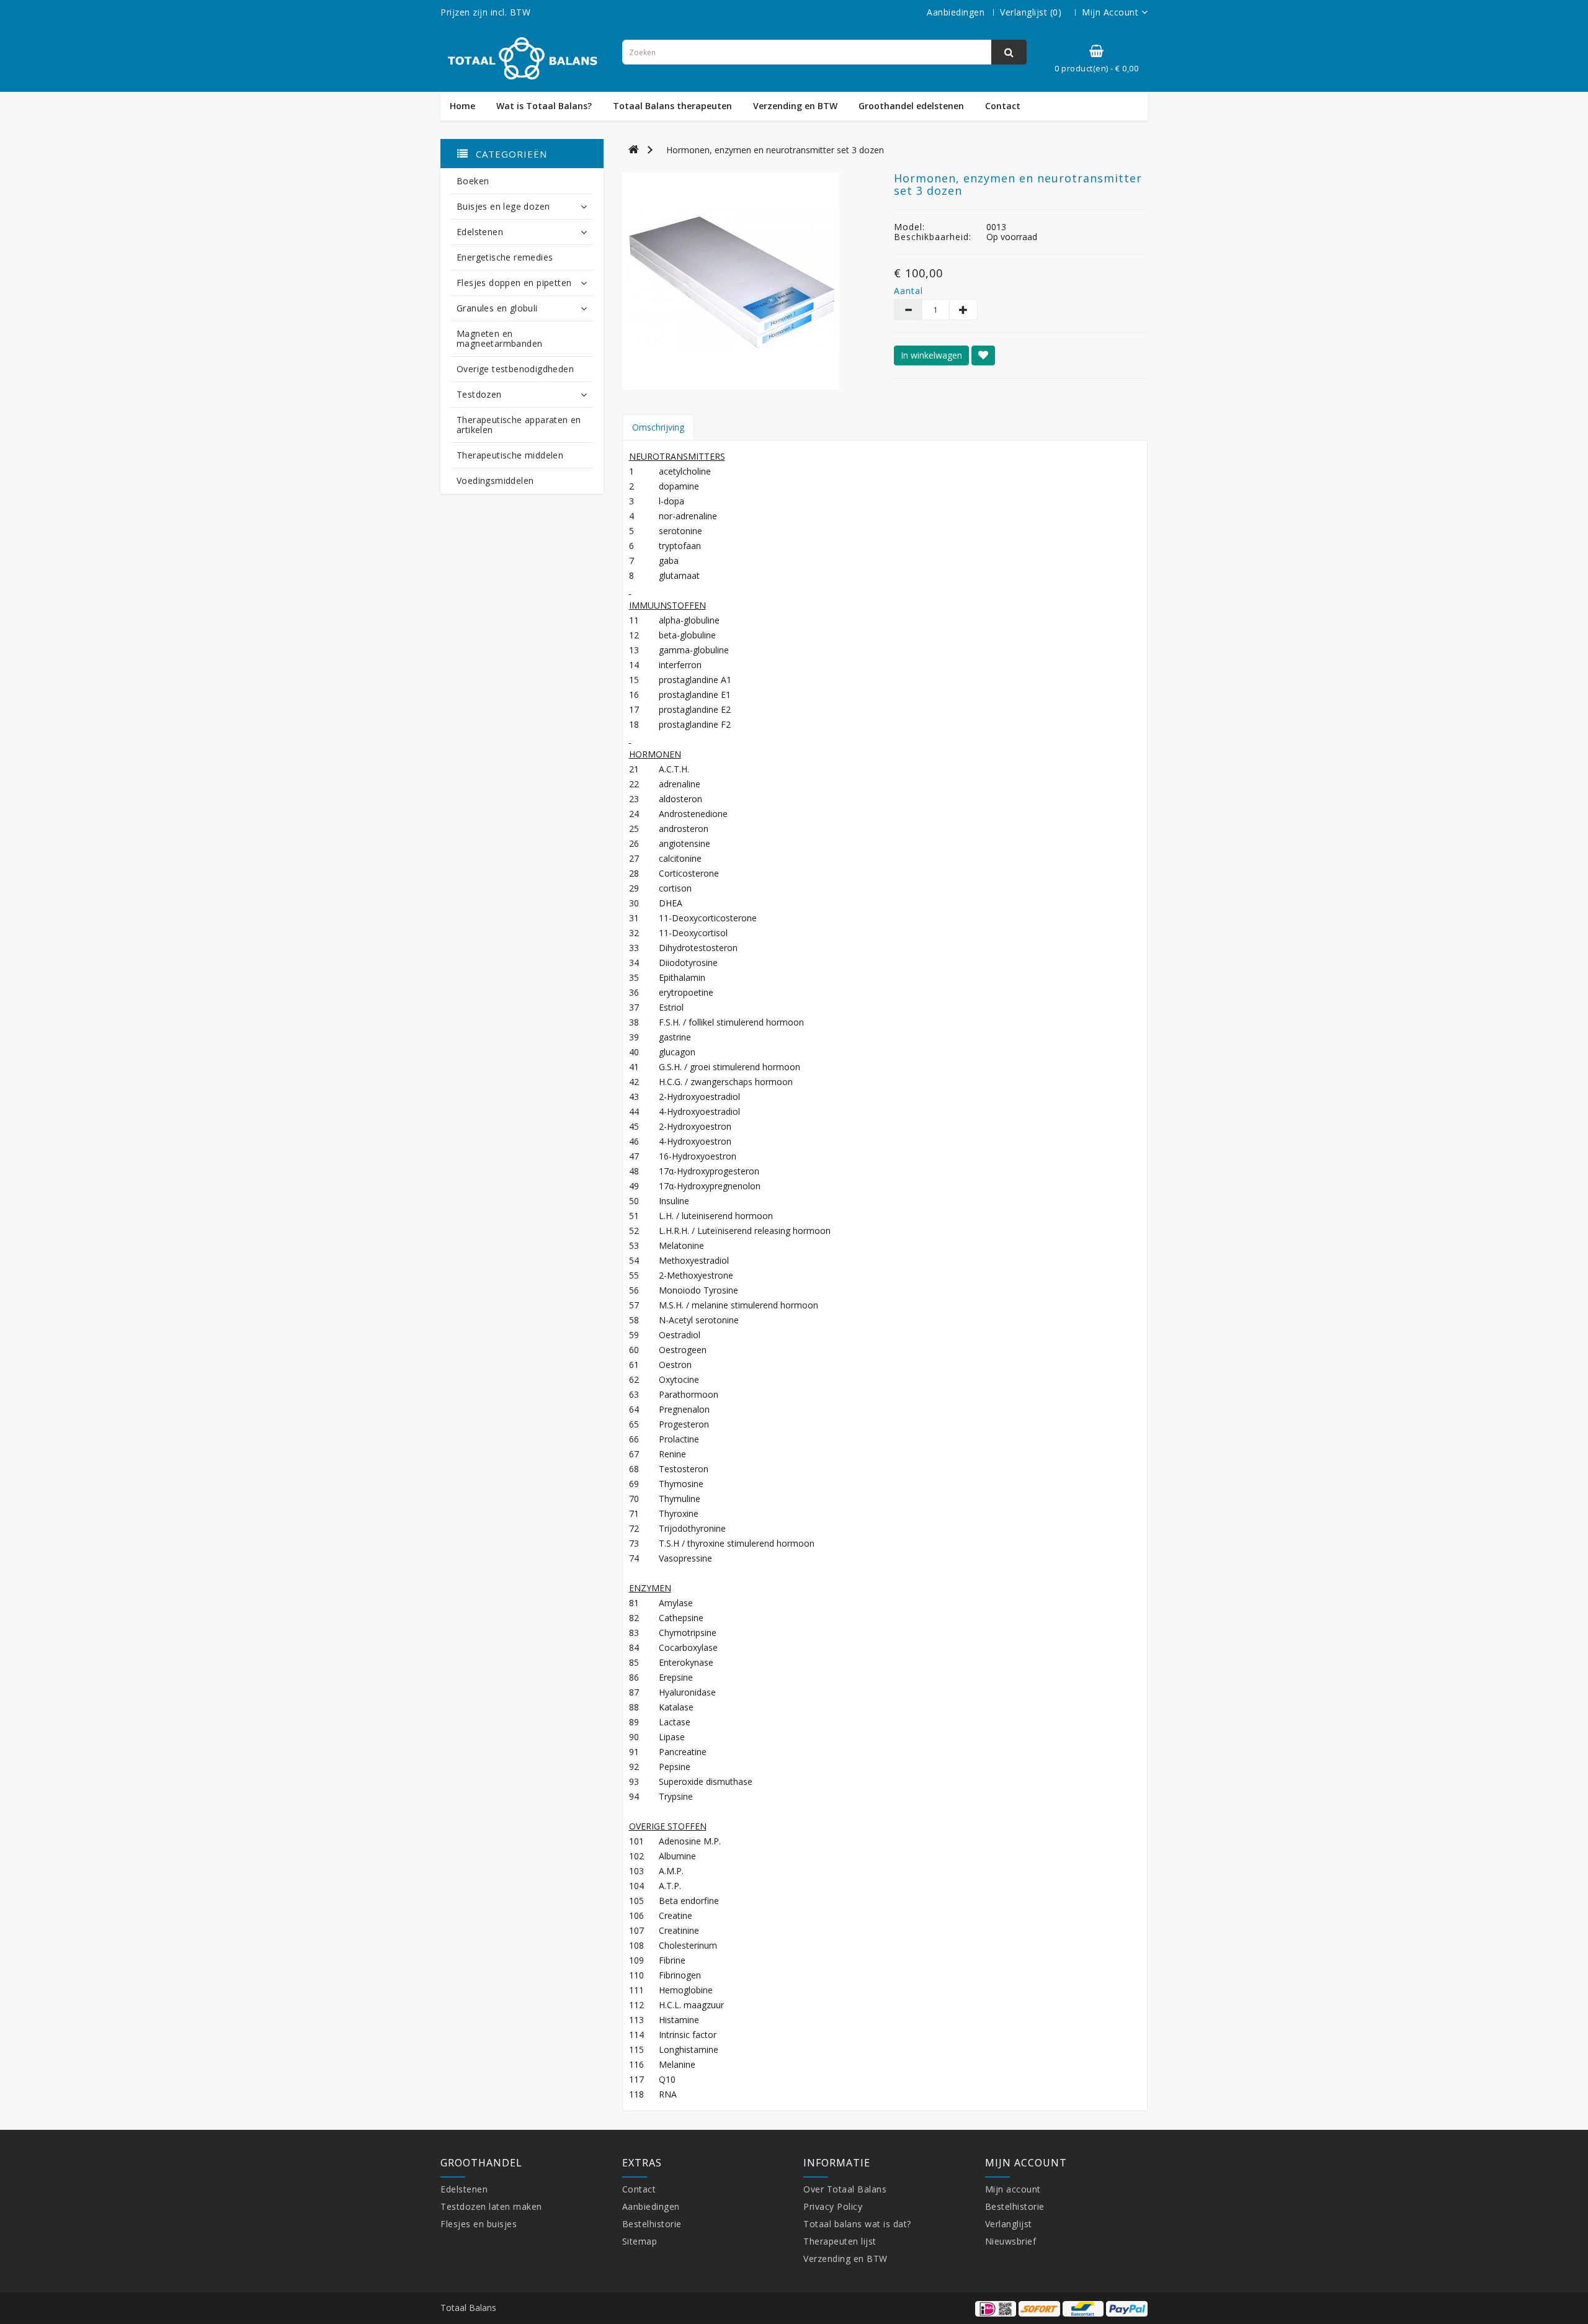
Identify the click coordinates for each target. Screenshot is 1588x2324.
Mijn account (1013, 2189)
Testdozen (479, 394)
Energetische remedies (505, 257)
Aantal (907, 291)
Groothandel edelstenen (911, 106)
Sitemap (640, 2241)
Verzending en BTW (795, 106)
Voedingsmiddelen (495, 480)
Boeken (473, 181)
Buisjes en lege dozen (503, 206)
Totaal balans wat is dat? (857, 2224)
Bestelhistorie (652, 2224)
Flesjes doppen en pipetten (514, 283)
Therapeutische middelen (510, 455)
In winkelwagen (931, 355)
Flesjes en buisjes (479, 2224)
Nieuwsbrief (1011, 2241)
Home (462, 106)
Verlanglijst (1009, 2224)
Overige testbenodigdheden (515, 369)
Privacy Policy (833, 2206)
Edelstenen (480, 232)
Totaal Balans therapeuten (672, 106)
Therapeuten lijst (840, 2241)
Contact (1003, 106)
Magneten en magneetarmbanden (499, 338)
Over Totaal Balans (845, 2189)
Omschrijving (658, 427)
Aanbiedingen (956, 12)
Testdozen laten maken (491, 2206)
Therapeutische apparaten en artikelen (519, 425)
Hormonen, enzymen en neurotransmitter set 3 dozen (775, 150)
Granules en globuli (497, 308)
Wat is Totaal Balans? (544, 106)
